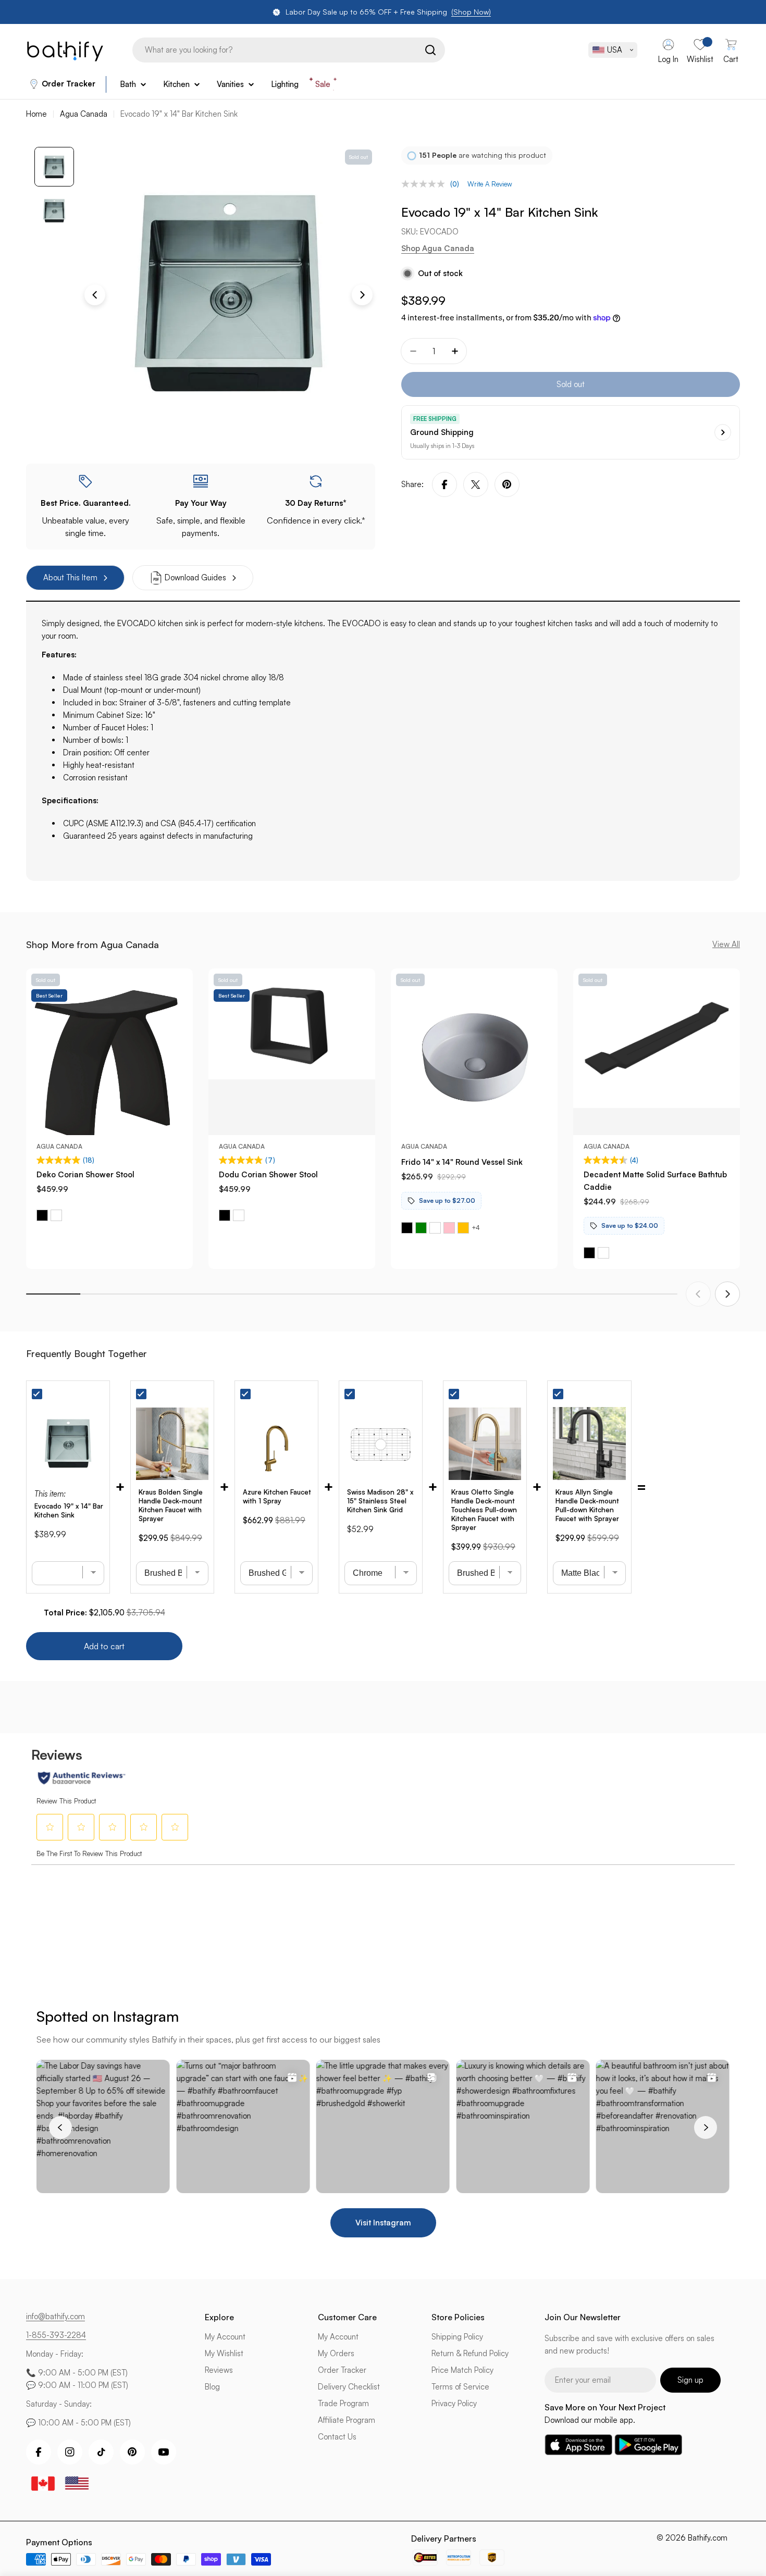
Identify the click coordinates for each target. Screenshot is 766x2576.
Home (36, 114)
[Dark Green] (421, 1228)
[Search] (430, 50)
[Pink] (449, 1228)
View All (726, 944)
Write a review (490, 184)
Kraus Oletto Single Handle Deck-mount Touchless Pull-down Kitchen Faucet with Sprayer (484, 1510)
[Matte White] (56, 1215)
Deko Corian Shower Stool (85, 1174)
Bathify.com (708, 2538)
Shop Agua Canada (438, 248)
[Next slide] (727, 1294)
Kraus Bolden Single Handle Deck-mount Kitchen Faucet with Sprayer (171, 1505)
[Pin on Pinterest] (507, 484)
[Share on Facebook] (444, 484)
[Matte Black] (42, 1215)
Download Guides (195, 577)
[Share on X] (476, 484)
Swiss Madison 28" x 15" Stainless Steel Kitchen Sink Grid (380, 1501)
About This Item (70, 577)
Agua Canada (84, 114)
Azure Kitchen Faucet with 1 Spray (277, 1496)
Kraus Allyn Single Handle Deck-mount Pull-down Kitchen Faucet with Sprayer (587, 1505)
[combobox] (289, 50)
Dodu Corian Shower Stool (268, 1174)
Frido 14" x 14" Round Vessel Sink (462, 1162)
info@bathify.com (55, 2316)
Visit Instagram (383, 2223)
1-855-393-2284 (56, 2335)
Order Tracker (69, 84)
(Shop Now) (471, 12)
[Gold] (463, 1228)
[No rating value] (426, 184)
